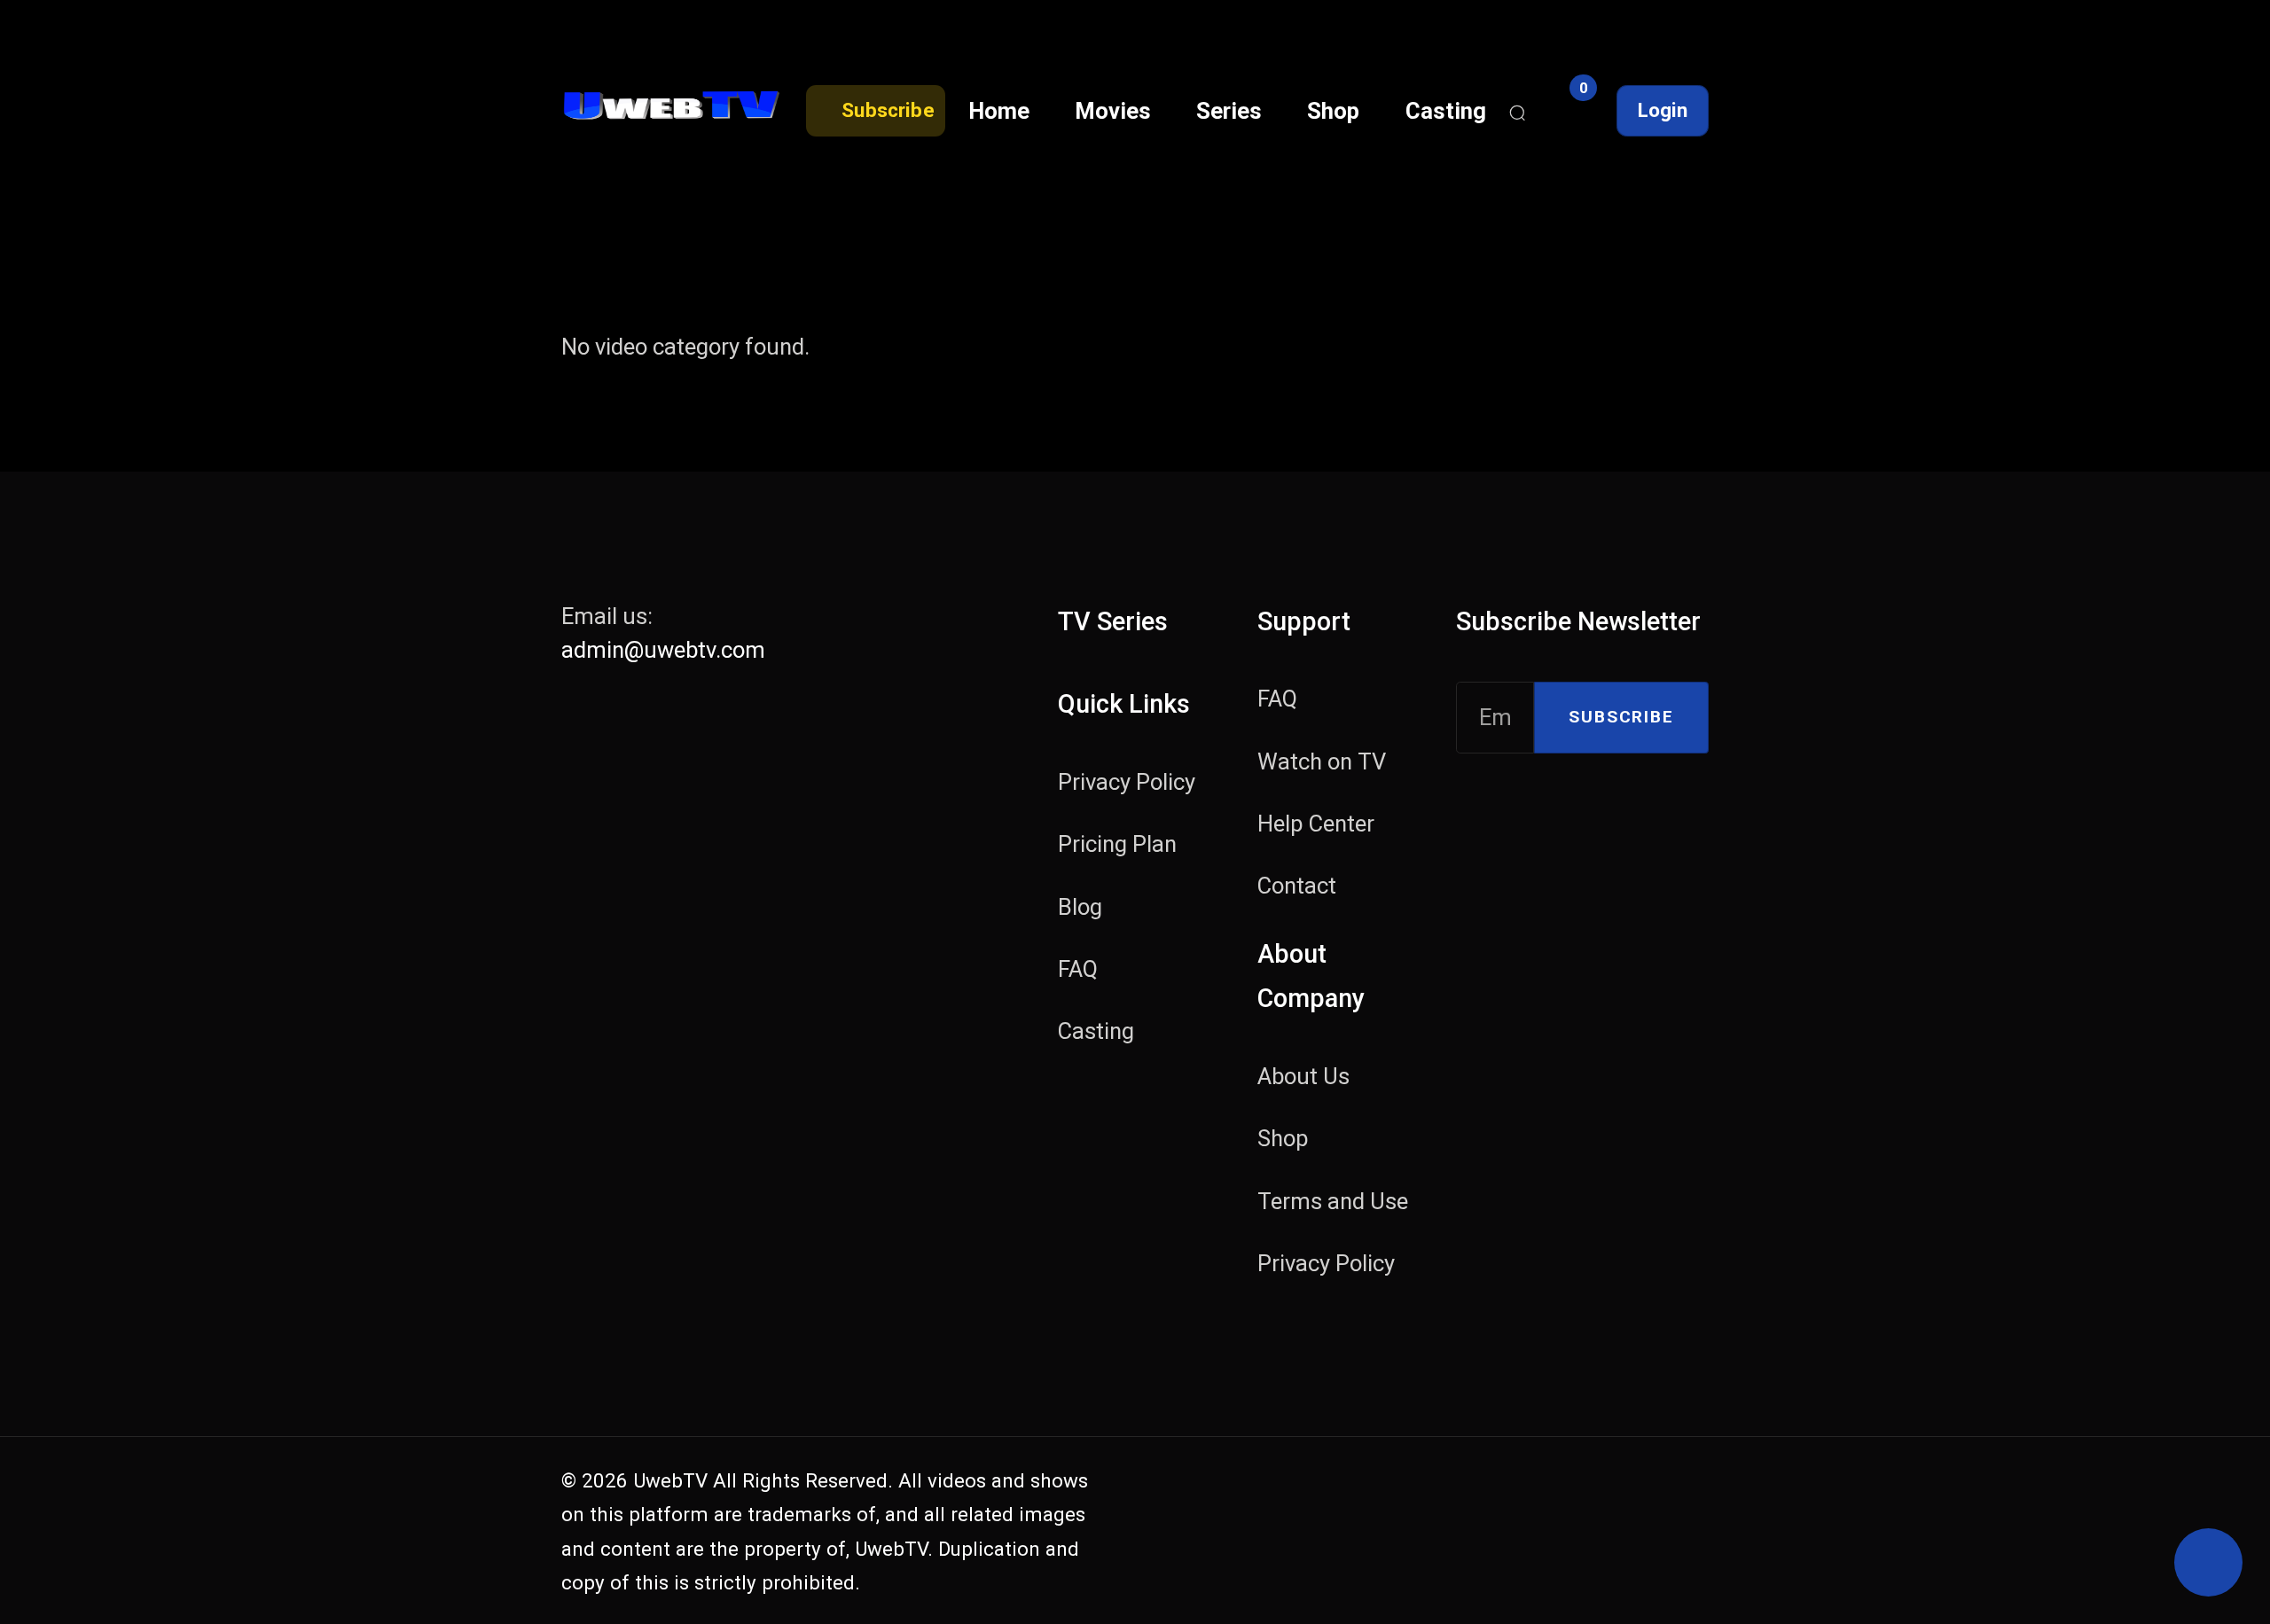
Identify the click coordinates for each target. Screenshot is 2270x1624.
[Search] (1517, 111)
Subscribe (1621, 717)
